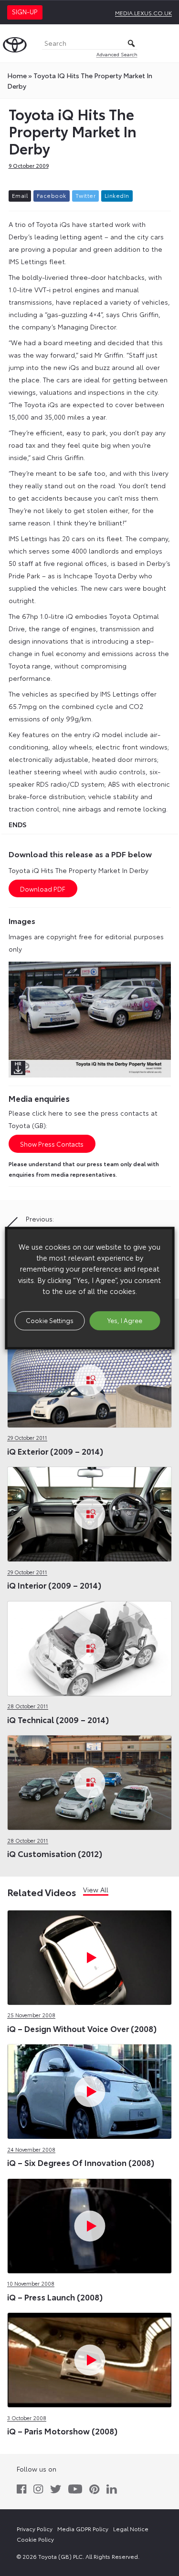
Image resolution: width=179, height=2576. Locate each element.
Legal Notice (131, 2529)
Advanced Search (117, 54)
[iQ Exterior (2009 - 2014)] (89, 1378)
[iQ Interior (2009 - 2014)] (89, 1512)
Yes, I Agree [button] (125, 1320)
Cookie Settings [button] (50, 1320)
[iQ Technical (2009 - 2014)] (89, 1647)
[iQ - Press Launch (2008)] (89, 2224)
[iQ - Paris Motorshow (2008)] (89, 2358)
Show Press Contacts (52, 1144)
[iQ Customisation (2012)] (89, 1781)
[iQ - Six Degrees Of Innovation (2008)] (89, 2090)
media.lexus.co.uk (143, 13)
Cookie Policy (35, 2539)
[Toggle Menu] (167, 43)
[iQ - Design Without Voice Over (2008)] (89, 1955)
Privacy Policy (35, 2529)
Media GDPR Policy (83, 2529)
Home (17, 75)
